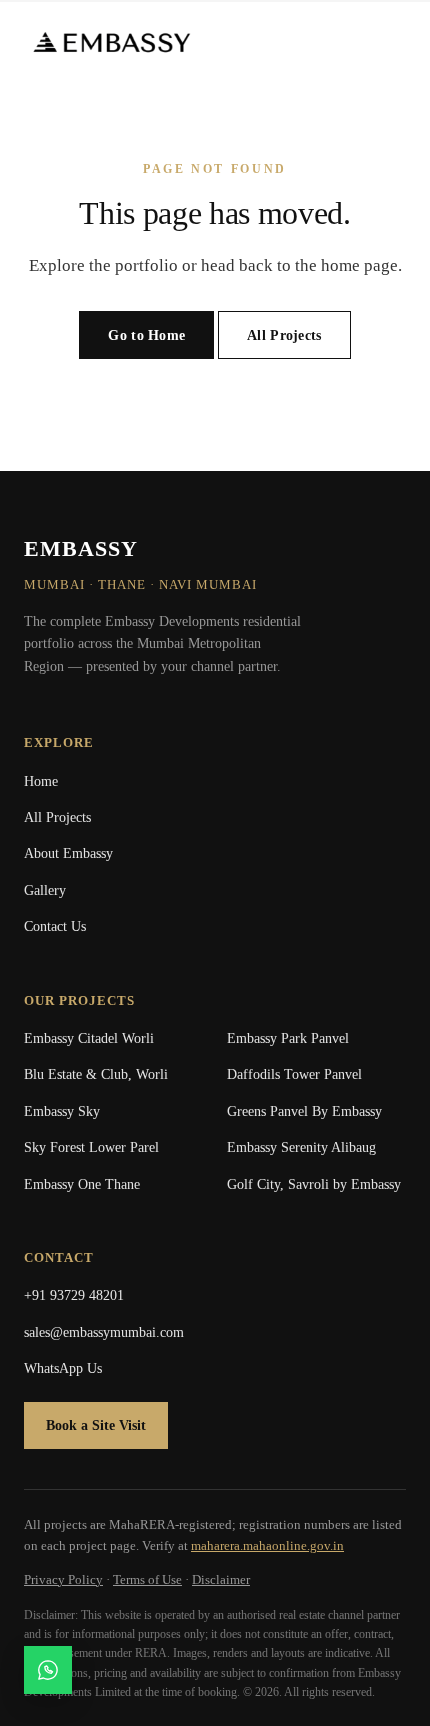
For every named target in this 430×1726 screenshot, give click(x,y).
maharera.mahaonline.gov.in (267, 1545)
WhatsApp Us (63, 1368)
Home (41, 781)
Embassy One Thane (82, 1184)
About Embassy (68, 853)
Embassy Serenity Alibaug (301, 1147)
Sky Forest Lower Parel (91, 1147)
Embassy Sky (62, 1111)
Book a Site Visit (96, 1425)
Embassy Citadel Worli (89, 1038)
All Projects (284, 335)
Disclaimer (221, 1579)
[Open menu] (390, 42)
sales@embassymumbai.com (104, 1332)
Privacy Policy (63, 1579)
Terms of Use (147, 1579)
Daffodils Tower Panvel (294, 1074)
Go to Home (146, 335)
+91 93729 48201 (74, 1295)
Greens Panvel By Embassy (304, 1111)
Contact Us (55, 926)
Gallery (45, 890)
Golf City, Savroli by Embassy (314, 1184)
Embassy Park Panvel (288, 1038)
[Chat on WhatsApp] (48, 1670)
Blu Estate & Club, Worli (96, 1074)
